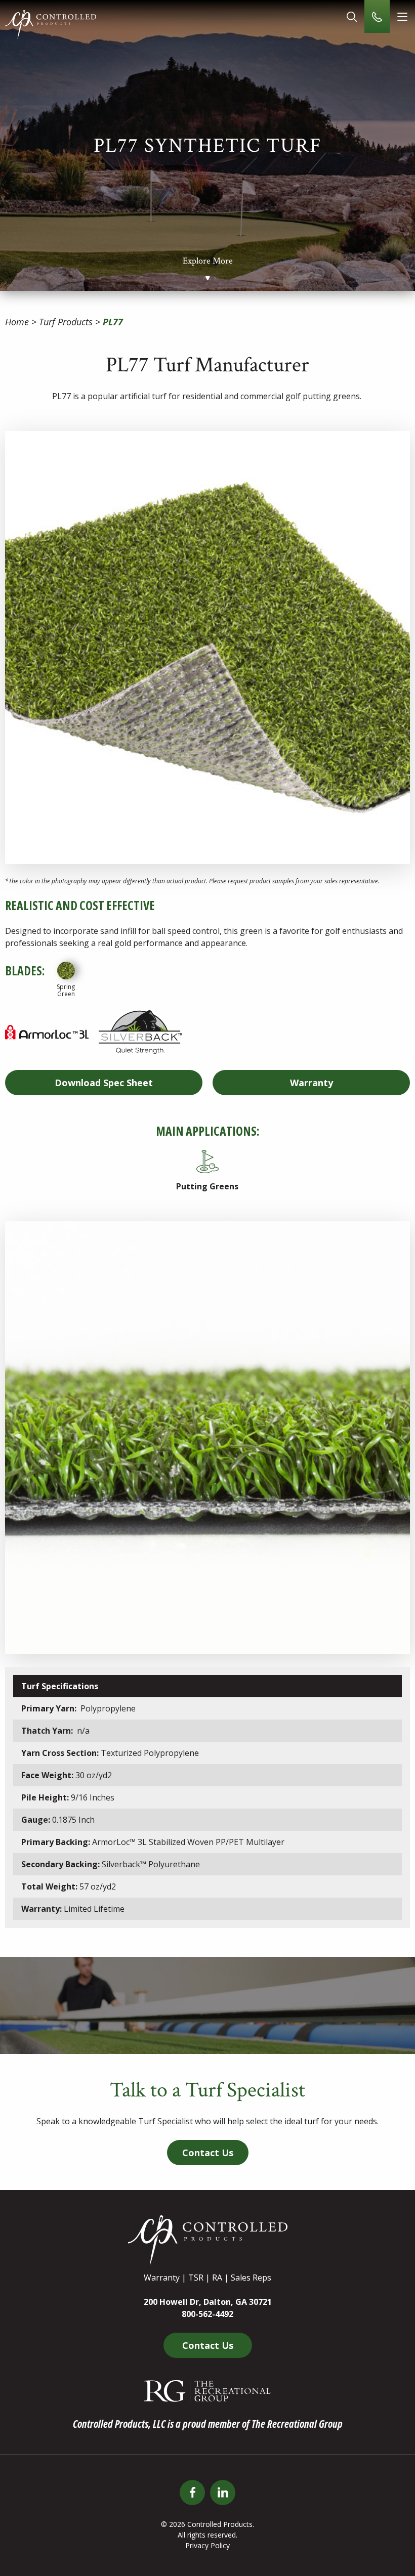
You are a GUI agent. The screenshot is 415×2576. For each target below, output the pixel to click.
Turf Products (66, 322)
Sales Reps (251, 2278)
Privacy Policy (207, 2545)
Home (17, 322)
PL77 (113, 322)
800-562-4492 (207, 2314)
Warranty (312, 1083)
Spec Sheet (104, 1083)
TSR (196, 2278)
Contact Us (208, 2153)
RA (217, 2278)
